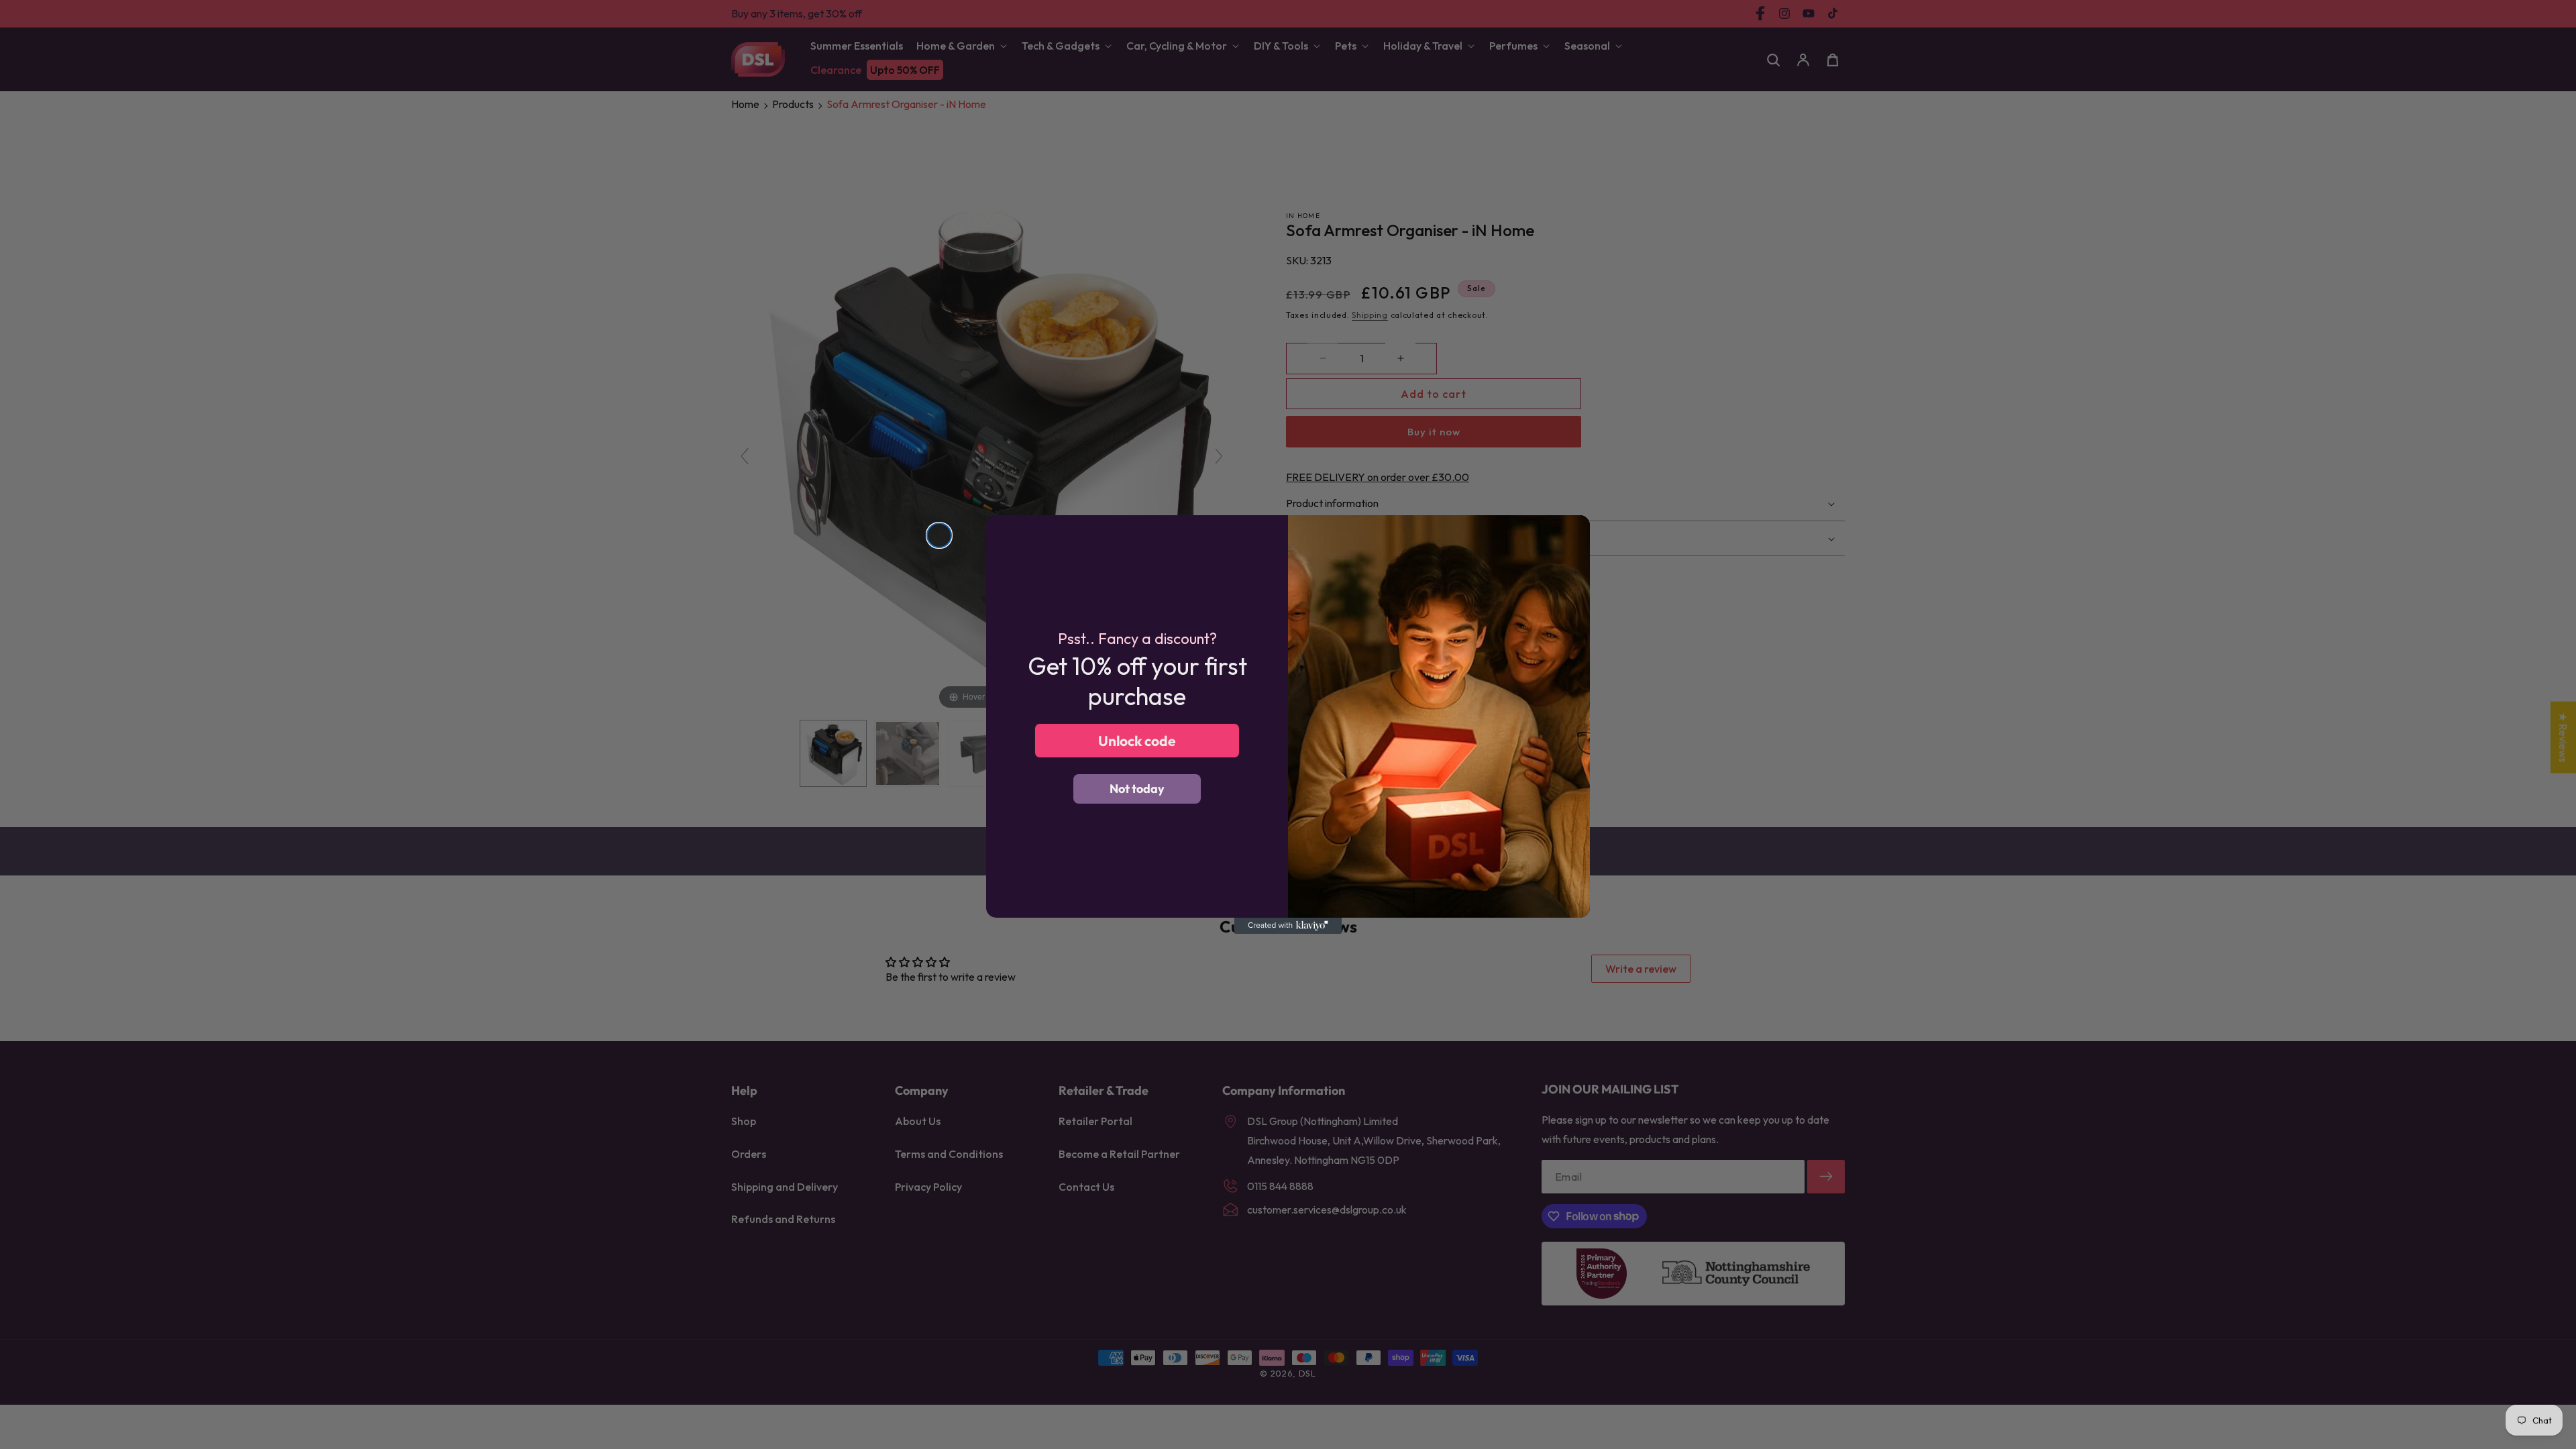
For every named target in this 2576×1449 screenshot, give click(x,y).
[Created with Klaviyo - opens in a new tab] (1288, 926)
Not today (1137, 789)
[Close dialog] (939, 535)
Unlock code (1137, 741)
